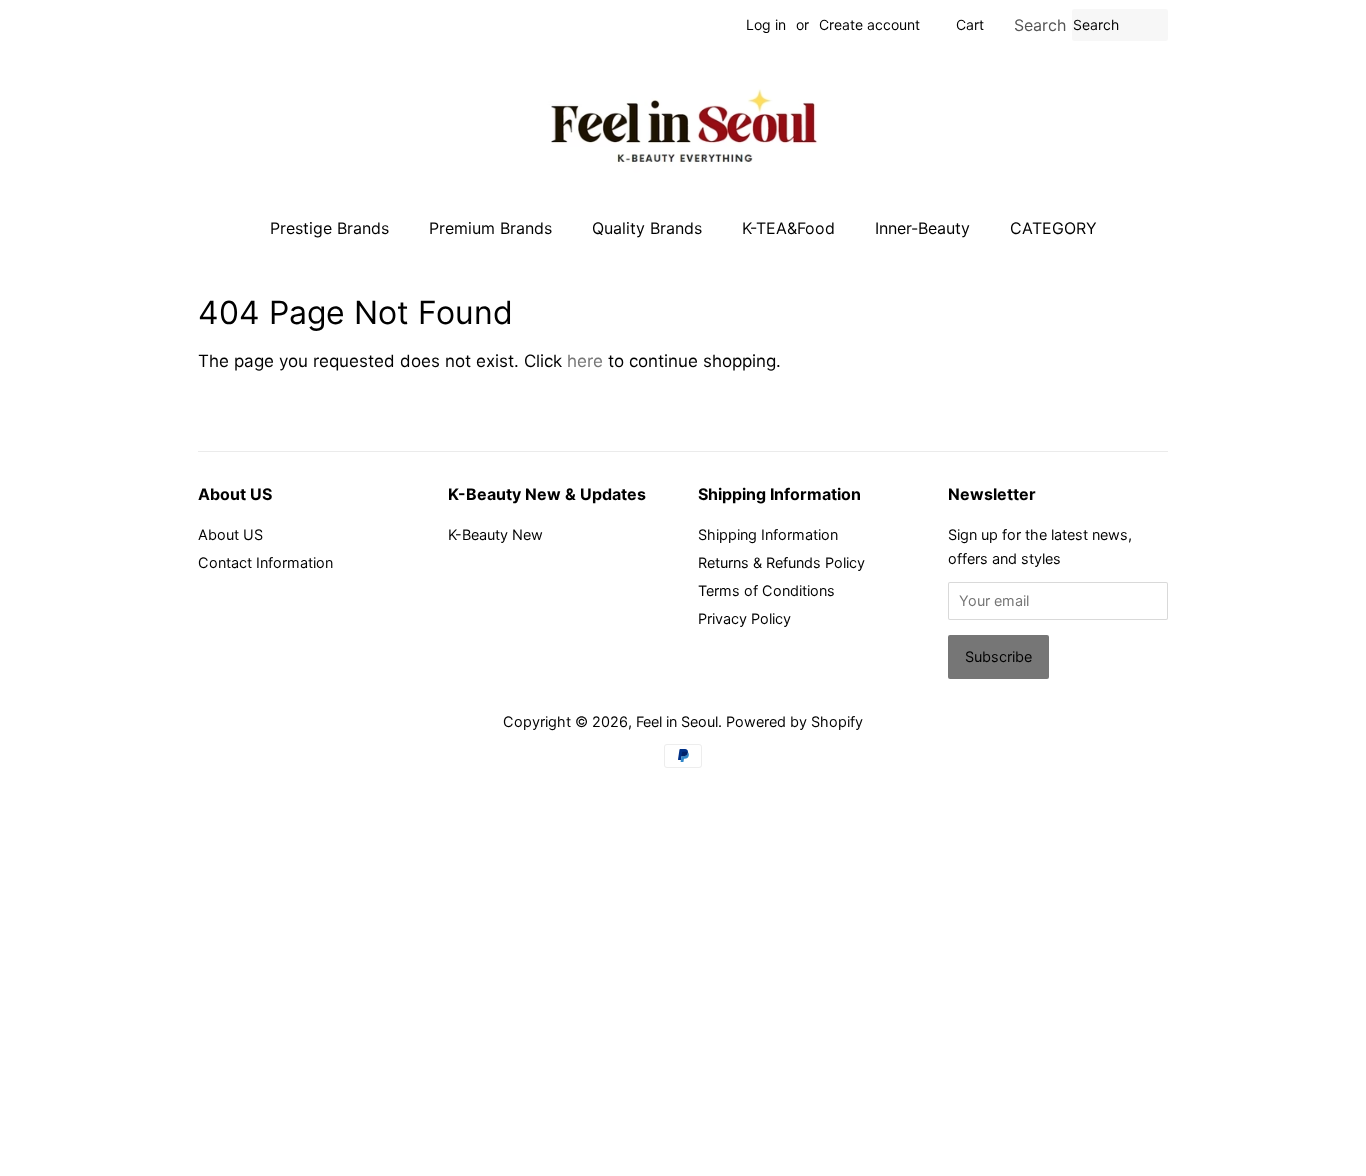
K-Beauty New (495, 534)
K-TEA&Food (788, 228)
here (585, 361)
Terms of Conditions (766, 590)
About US (230, 534)
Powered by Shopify (794, 721)
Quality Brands (647, 228)
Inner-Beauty (922, 228)
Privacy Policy (744, 618)
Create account (869, 24)
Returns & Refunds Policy (781, 562)
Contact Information (265, 562)
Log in (766, 24)
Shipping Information (768, 534)
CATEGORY (1053, 228)
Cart (970, 24)
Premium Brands (490, 228)
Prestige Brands (329, 228)
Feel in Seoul (677, 721)
